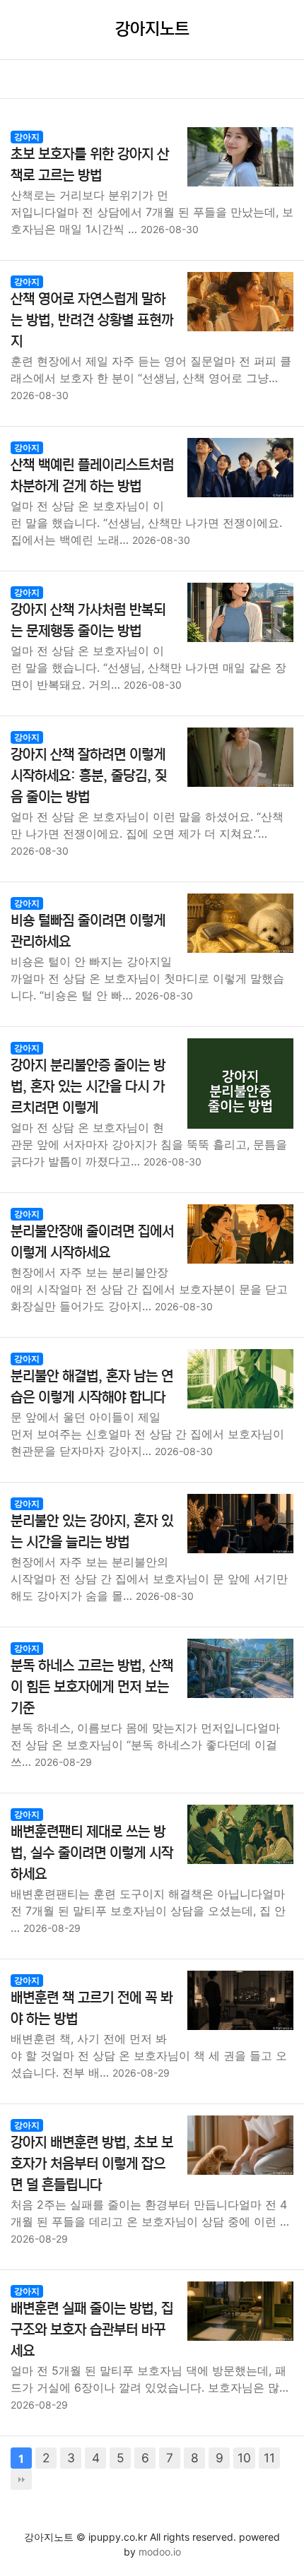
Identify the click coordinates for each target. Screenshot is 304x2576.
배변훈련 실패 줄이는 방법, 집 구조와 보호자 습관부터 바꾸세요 (92, 2330)
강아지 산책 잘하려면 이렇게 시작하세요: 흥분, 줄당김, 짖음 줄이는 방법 (89, 776)
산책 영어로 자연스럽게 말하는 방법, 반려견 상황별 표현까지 (92, 320)
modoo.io (160, 2552)
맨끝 (21, 2479)
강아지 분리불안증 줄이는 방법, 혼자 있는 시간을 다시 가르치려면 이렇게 (88, 1087)
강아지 (27, 137)
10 (244, 2458)
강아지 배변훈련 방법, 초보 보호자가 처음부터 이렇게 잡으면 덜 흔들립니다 (92, 2164)
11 (269, 2458)
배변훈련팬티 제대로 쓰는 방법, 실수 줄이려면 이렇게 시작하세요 (92, 1853)
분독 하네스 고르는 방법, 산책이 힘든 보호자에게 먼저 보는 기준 (92, 1687)
